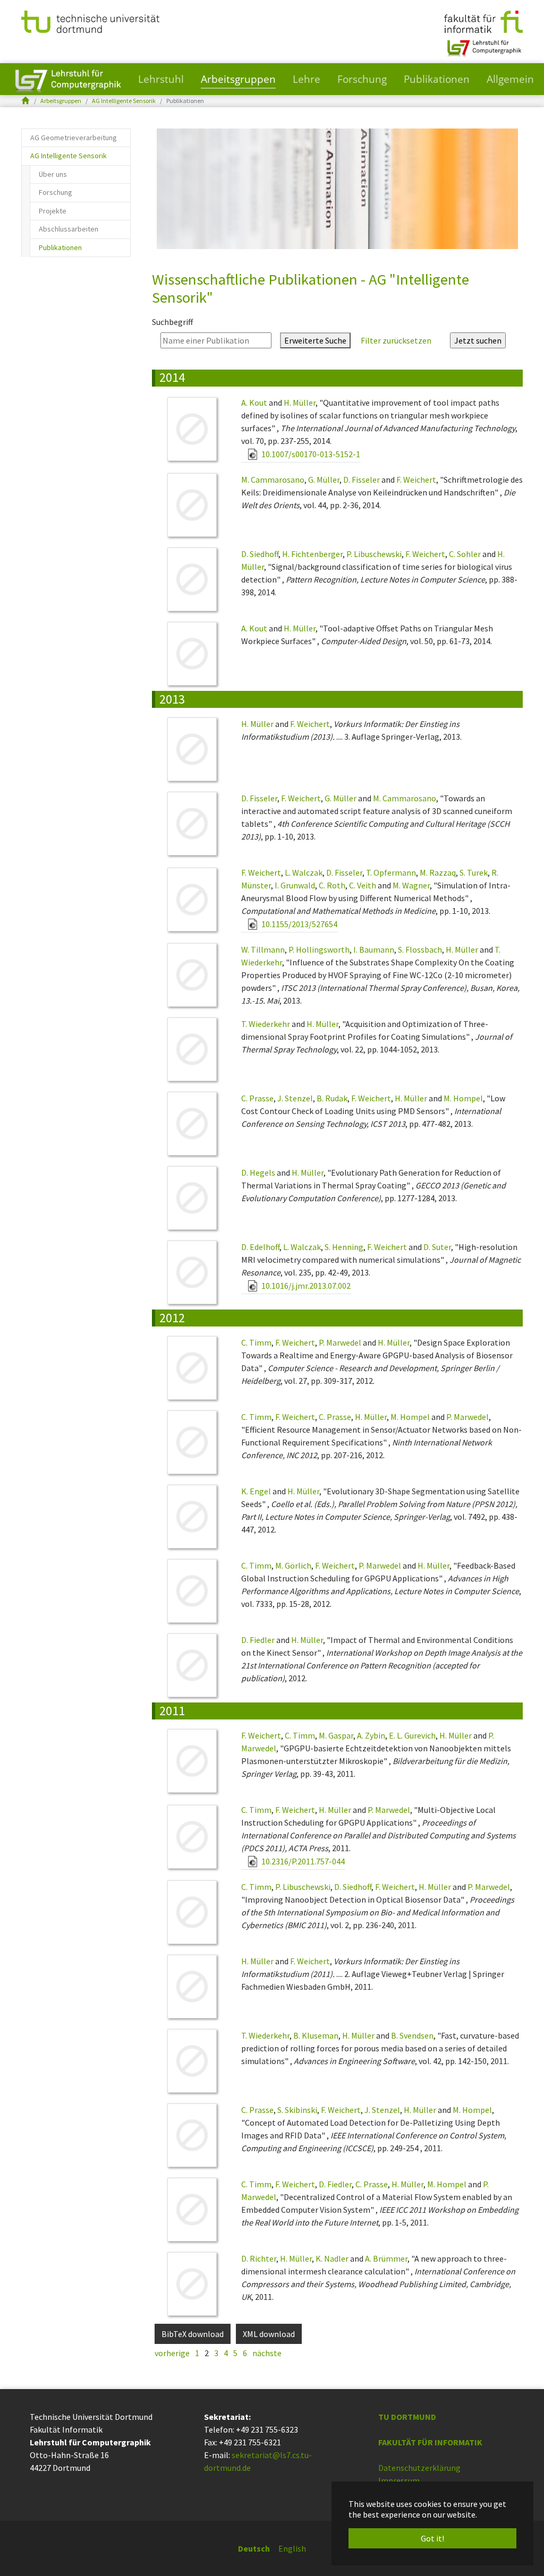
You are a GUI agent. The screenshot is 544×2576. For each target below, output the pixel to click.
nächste (267, 2353)
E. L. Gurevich (412, 1735)
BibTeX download (193, 2334)
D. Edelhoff (260, 1247)
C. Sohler (465, 554)
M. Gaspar (336, 1735)
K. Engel (256, 1491)
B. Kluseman (316, 2035)
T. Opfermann (391, 872)
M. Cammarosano (273, 480)
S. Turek (474, 872)
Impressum (399, 2480)
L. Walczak (304, 872)
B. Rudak (332, 1098)
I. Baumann (374, 949)
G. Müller (324, 480)
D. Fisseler (362, 480)
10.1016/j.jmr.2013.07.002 (305, 1286)
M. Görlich (293, 1565)
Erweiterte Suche (315, 340)
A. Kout (254, 403)
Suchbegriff (172, 322)
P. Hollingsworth (319, 949)
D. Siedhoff (260, 554)
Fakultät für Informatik (430, 2442)
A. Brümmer (386, 2258)
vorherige (172, 2353)
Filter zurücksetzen (396, 340)
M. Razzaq (438, 872)
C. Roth (332, 885)
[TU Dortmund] (90, 21)
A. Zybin (371, 1735)
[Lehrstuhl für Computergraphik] (483, 44)
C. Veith (363, 885)
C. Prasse (257, 1098)
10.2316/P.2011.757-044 (302, 1861)
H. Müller (300, 403)
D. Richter (259, 2258)
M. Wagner (411, 885)
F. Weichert (416, 480)
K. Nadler (332, 2258)
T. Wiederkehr (266, 1024)
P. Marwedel (340, 1342)
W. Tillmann (263, 949)
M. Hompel (463, 1098)
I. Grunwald (295, 885)
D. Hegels (258, 1173)
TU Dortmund (407, 2417)
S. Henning (344, 1247)
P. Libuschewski (374, 554)
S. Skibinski (297, 2110)
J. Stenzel (295, 1098)
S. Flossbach (420, 949)
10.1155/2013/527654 (299, 924)
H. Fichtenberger (312, 554)
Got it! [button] (432, 2538)
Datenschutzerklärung (419, 2468)
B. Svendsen (412, 2035)
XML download (269, 2334)
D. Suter (437, 1247)
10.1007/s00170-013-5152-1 (310, 454)
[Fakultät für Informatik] (483, 21)
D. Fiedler (258, 1640)
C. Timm (256, 1342)
